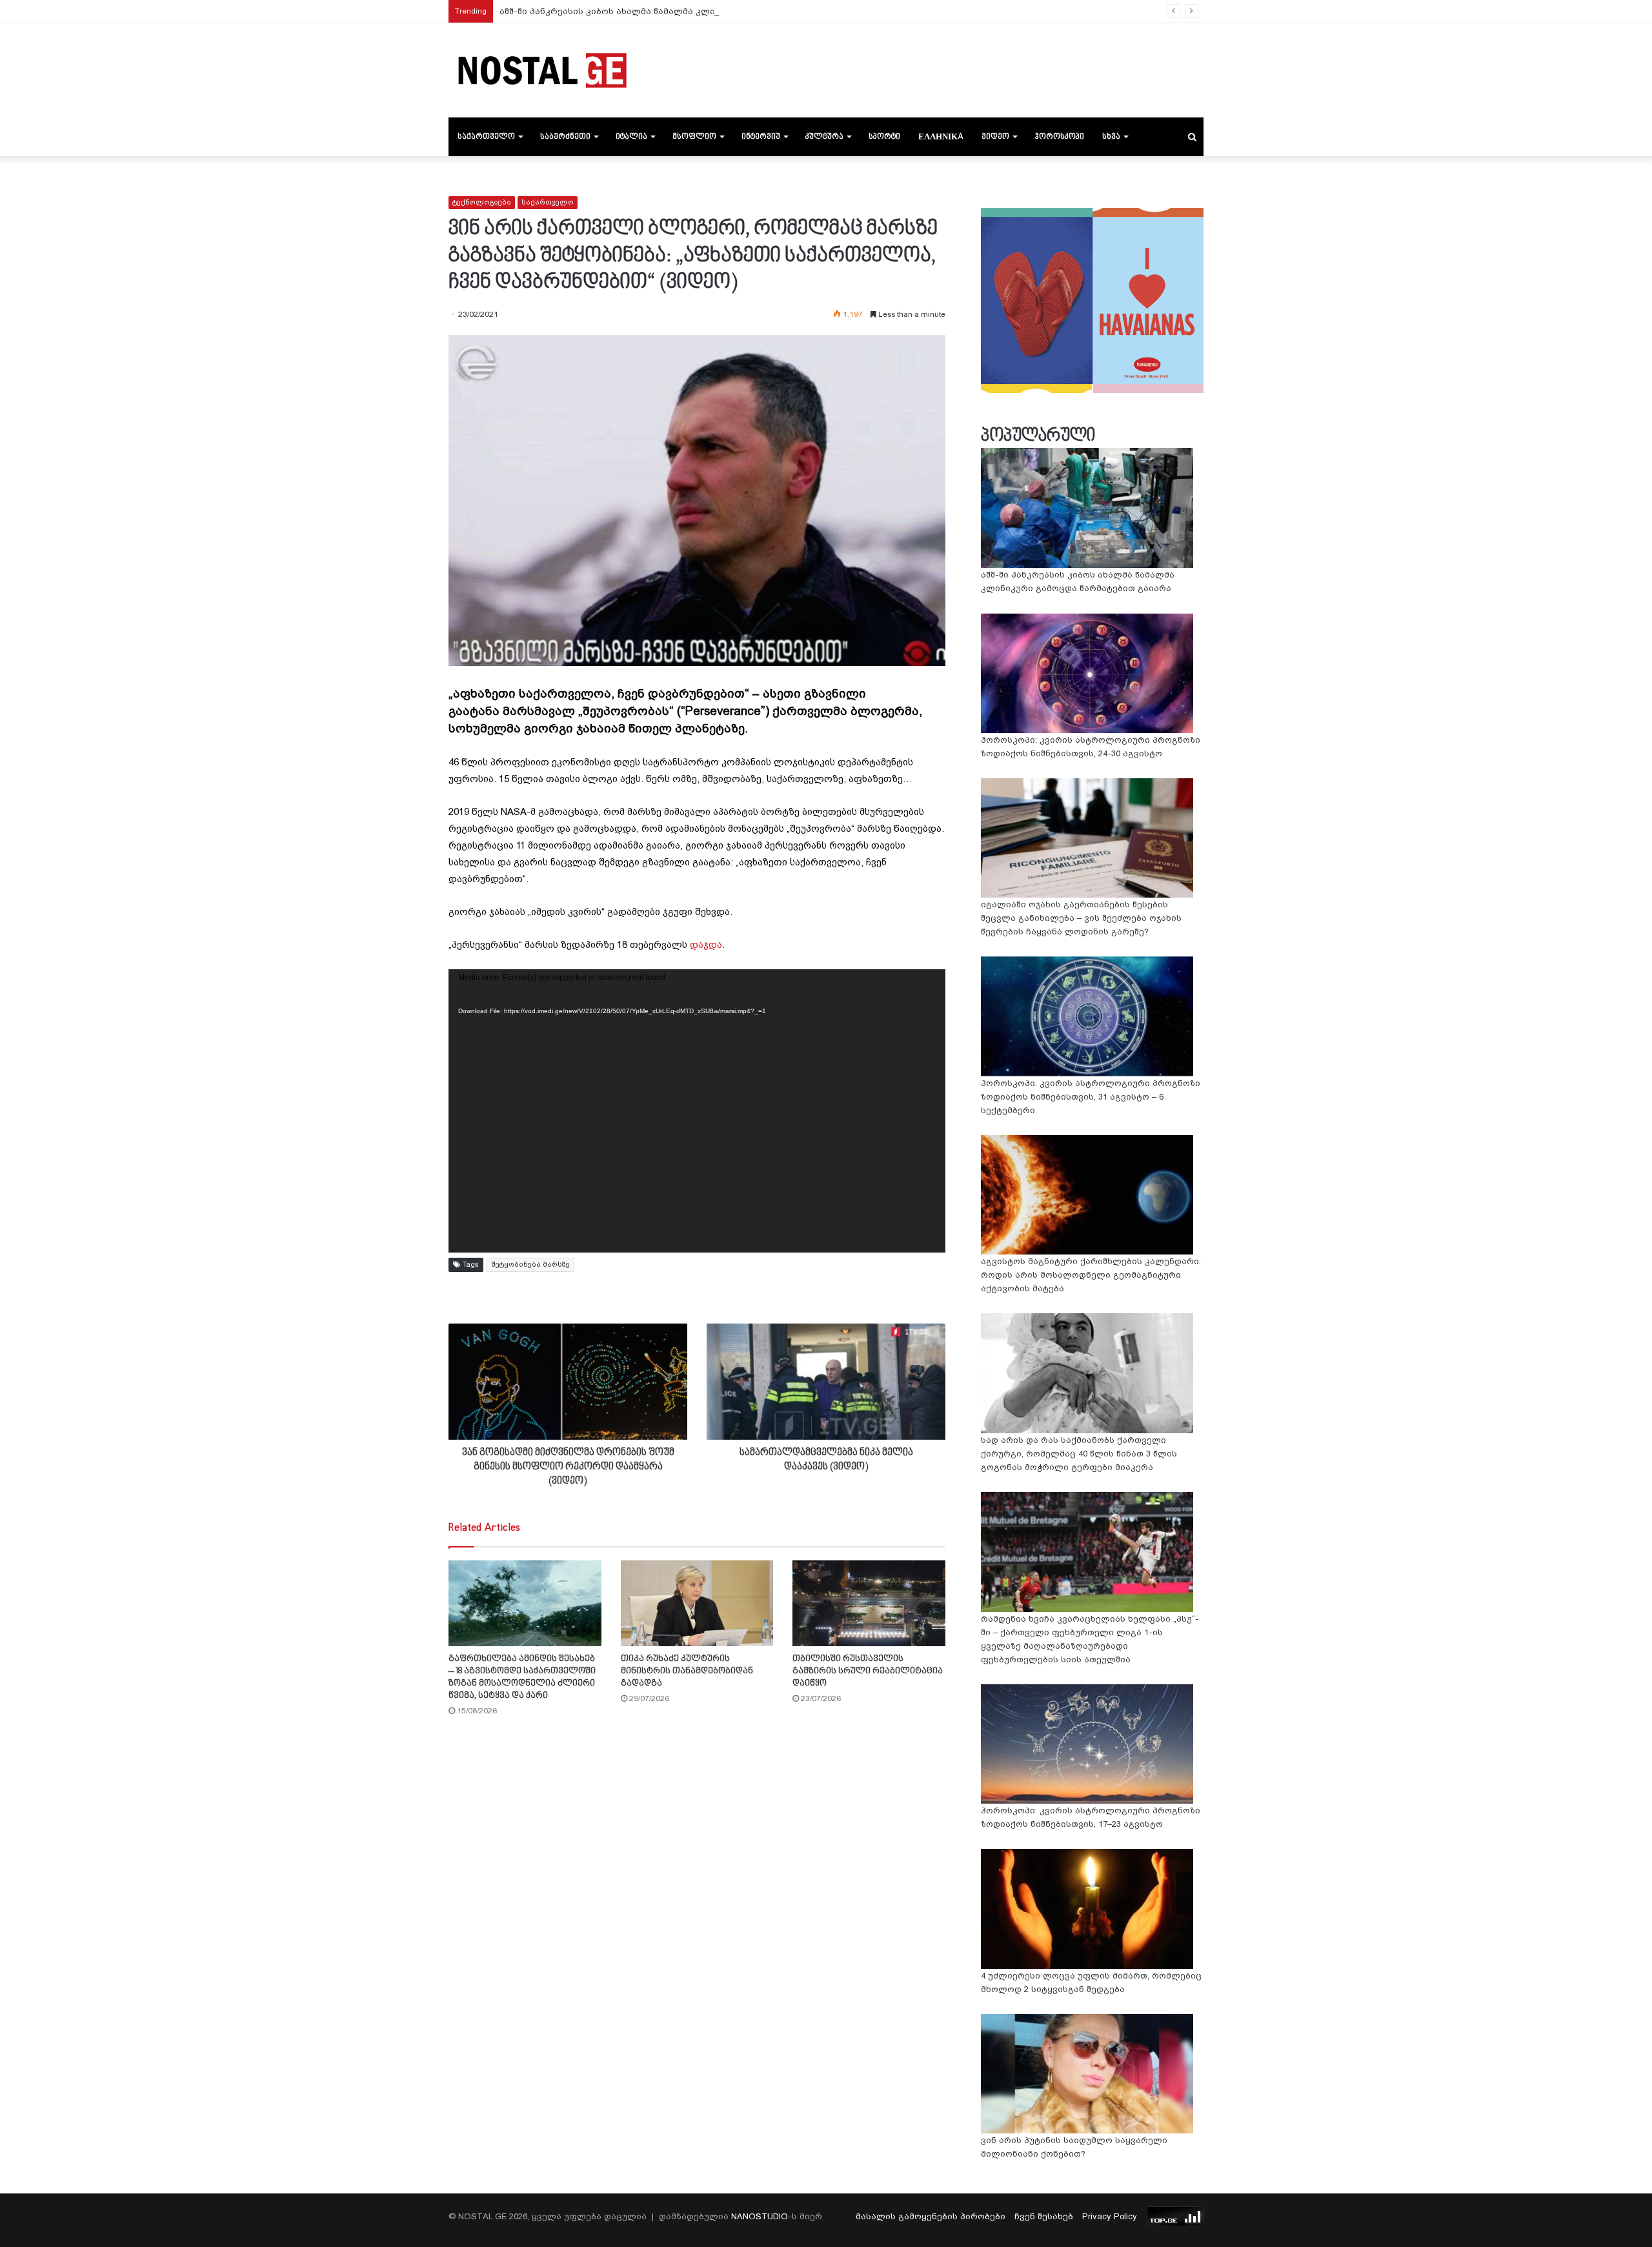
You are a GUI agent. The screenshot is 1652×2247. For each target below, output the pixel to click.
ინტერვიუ (761, 137)
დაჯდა (706, 945)
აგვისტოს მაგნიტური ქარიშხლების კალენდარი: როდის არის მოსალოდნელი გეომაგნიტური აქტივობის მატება (1091, 1275)
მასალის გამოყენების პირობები (931, 2216)
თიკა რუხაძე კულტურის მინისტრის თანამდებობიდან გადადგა (687, 1671)
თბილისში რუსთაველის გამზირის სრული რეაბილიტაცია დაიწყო (868, 1671)
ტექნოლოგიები (482, 202)
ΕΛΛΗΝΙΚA (941, 137)
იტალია (631, 137)
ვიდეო (995, 137)
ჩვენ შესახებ (1044, 2216)
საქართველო (486, 137)
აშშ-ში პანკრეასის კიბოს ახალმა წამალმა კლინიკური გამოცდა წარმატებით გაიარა (693, 11)
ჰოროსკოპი (1059, 137)
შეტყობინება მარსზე (530, 1265)
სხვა (1111, 137)
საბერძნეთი (565, 137)
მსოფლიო (694, 137)
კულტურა (824, 137)
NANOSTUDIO (760, 2216)
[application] (697, 1111)
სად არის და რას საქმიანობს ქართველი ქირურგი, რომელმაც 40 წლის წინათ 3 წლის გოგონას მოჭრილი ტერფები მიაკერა (1079, 1454)
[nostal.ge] (542, 70)
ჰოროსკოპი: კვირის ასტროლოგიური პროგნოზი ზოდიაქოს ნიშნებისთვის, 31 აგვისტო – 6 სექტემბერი (1091, 1097)
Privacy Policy (1110, 2216)
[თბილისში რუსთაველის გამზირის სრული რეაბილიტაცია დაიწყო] (869, 1603)
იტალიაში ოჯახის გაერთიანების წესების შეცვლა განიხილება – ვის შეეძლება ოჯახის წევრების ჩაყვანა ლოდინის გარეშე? (1081, 918)
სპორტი (884, 137)
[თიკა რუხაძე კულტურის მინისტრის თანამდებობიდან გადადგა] (697, 1603)
